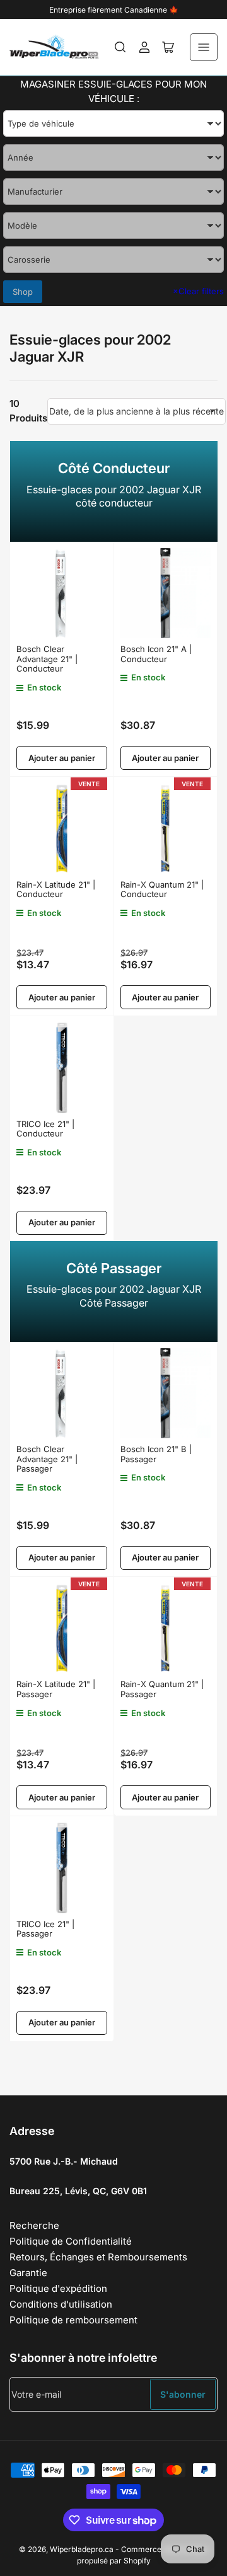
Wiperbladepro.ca (82, 2549)
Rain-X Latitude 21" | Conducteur (56, 890)
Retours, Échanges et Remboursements (98, 2257)
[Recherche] (120, 47)
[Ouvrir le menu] (204, 47)
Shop (23, 292)
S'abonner (183, 2394)
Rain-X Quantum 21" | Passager (162, 1689)
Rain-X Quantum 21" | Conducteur (162, 890)
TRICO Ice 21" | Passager (45, 1929)
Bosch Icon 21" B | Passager (156, 1454)
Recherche (34, 2225)
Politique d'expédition (58, 2288)
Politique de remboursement (73, 2320)
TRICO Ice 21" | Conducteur (45, 1129)
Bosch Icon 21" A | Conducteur (156, 654)
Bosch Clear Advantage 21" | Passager (47, 1459)
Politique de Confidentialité (71, 2241)
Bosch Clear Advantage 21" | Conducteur (47, 659)
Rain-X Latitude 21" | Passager (56, 1689)
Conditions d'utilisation (61, 2304)
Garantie (28, 2273)
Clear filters (198, 291)
